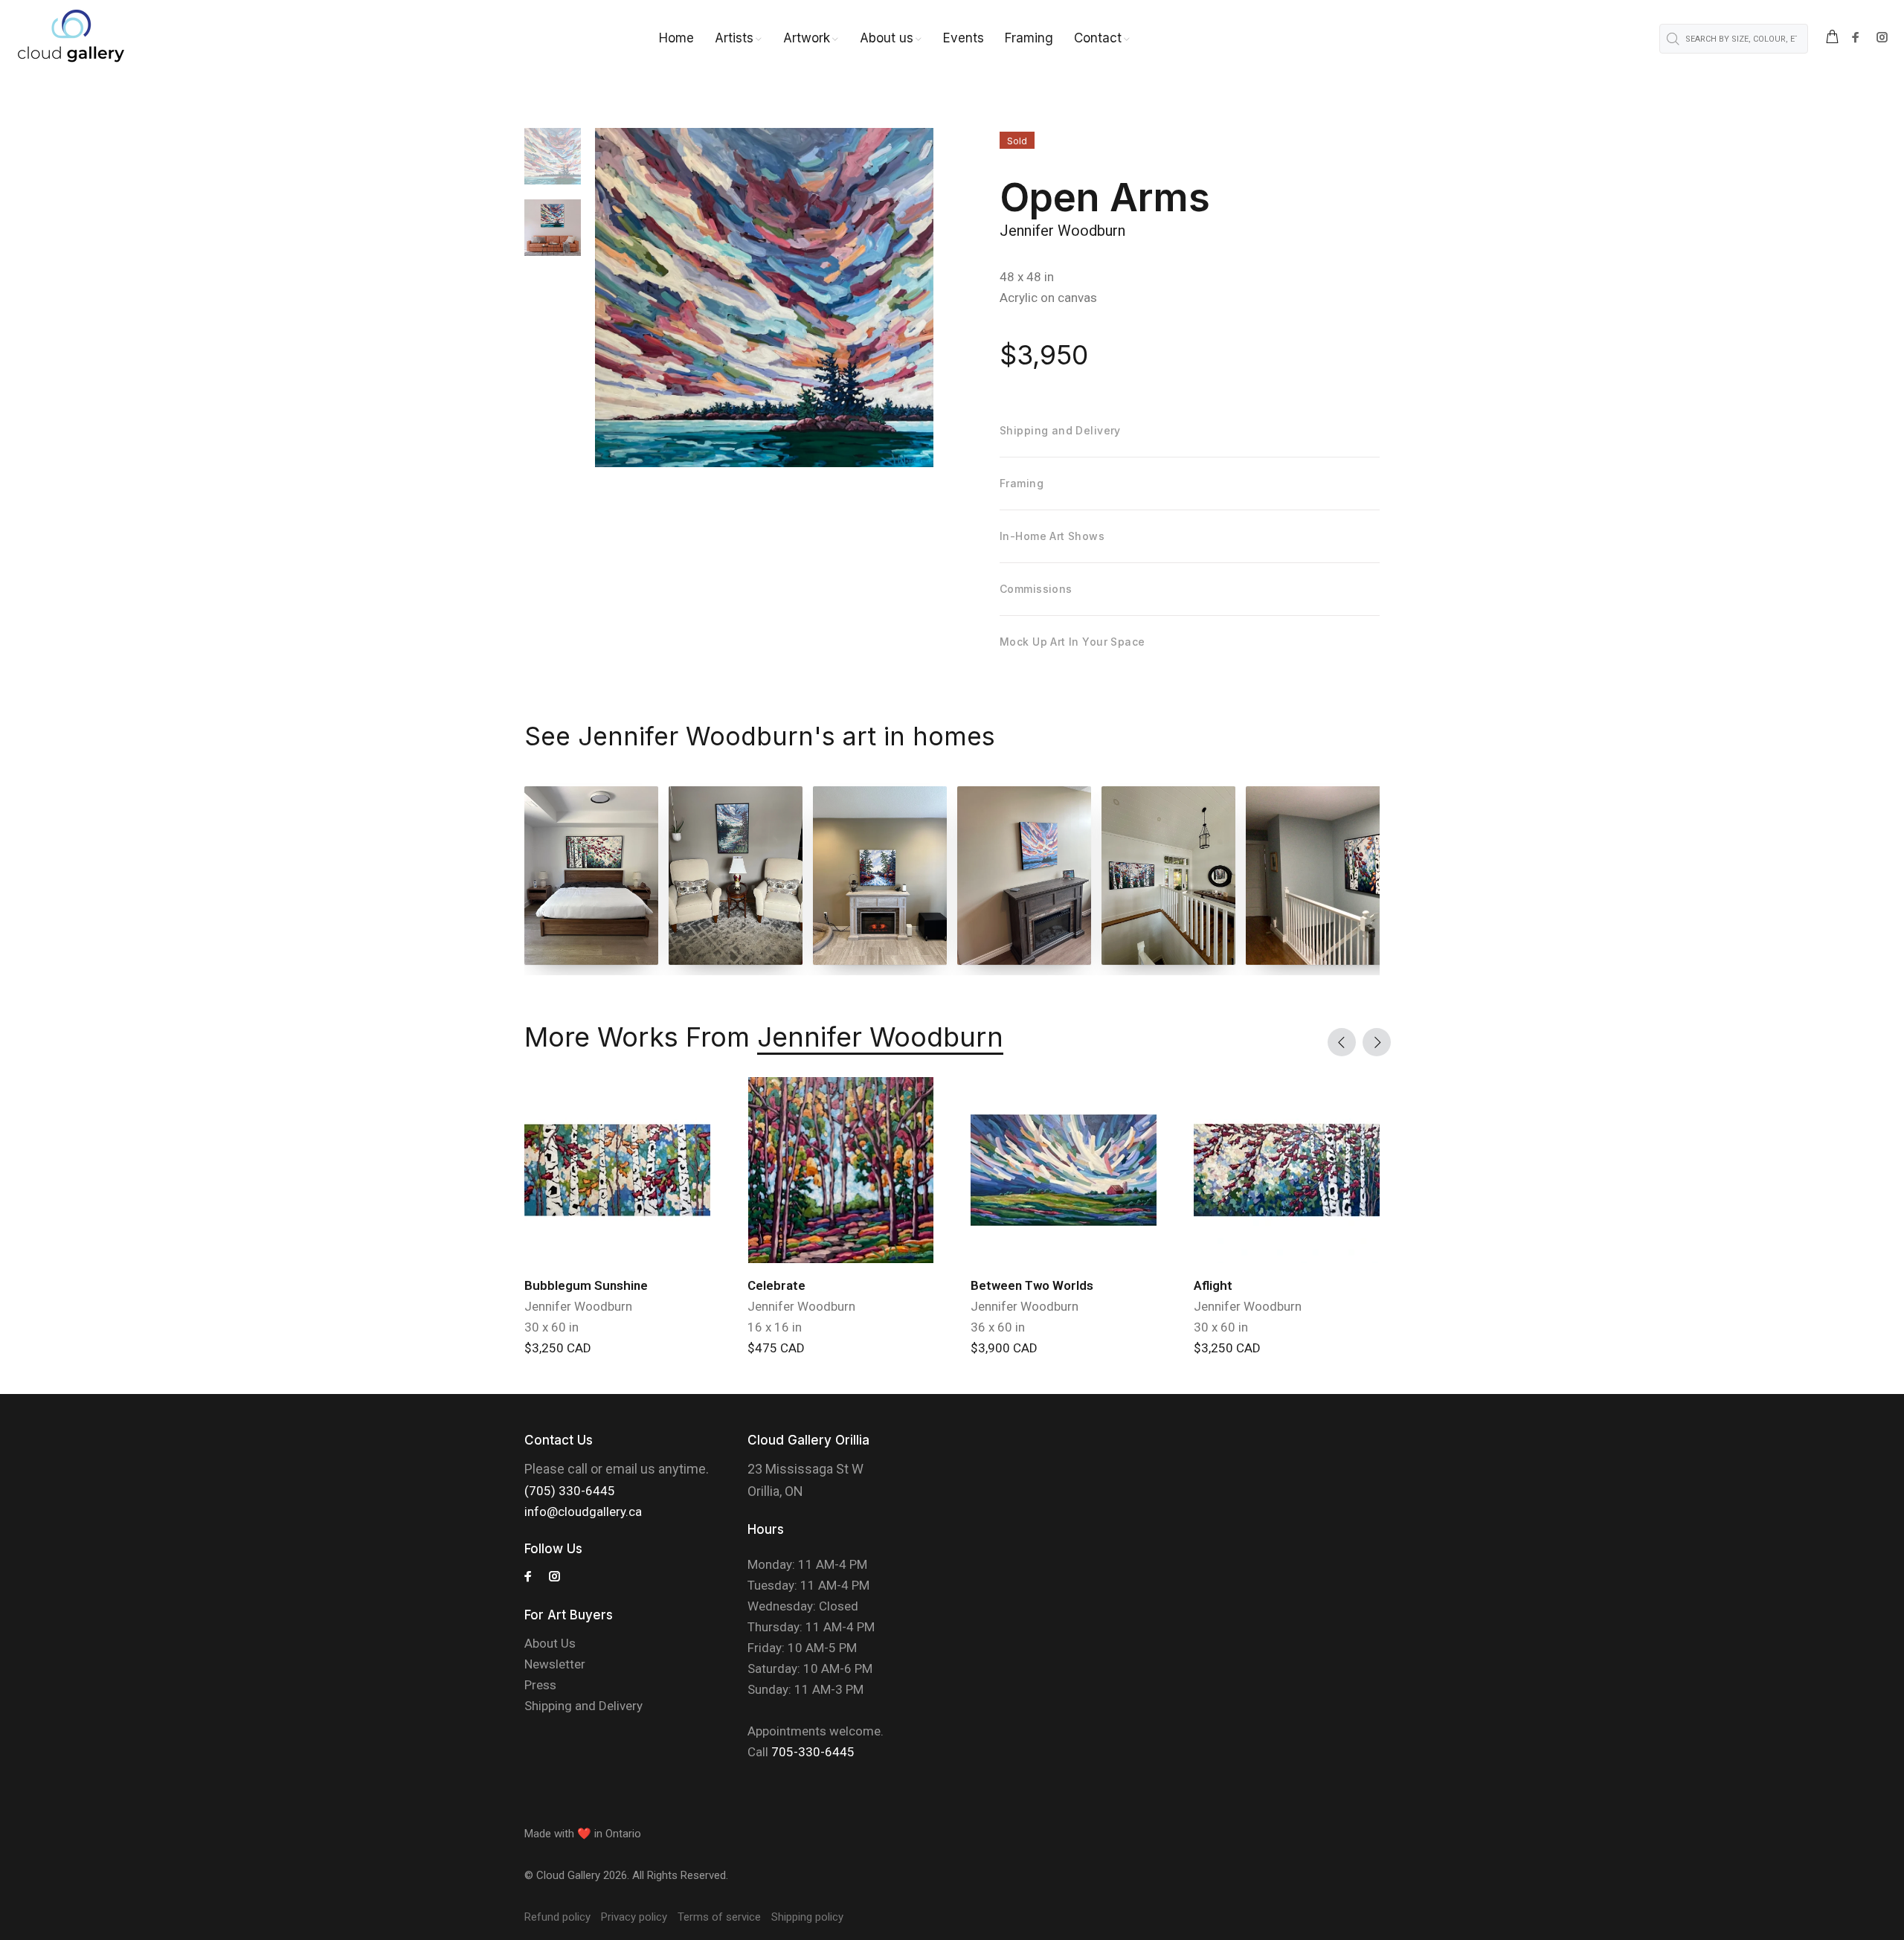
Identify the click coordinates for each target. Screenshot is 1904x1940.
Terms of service (719, 1917)
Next (1377, 1042)
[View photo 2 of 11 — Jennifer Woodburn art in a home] (736, 876)
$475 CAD (776, 1348)
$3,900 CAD (1004, 1348)
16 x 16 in (775, 1327)
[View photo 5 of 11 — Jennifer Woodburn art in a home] (1168, 876)
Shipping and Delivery (583, 1706)
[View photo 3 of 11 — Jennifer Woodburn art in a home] (880, 876)
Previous (1342, 1042)
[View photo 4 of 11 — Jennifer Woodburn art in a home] (1024, 876)
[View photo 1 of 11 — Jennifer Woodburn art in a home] (591, 876)
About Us (550, 1643)
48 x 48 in (1027, 277)
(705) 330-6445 (570, 1491)
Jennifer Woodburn (1062, 231)
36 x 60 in (998, 1327)
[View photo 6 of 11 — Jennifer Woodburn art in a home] (1365, 876)
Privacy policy (634, 1917)
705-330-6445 (813, 1752)
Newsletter (555, 1664)
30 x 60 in (551, 1327)
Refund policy (557, 1917)
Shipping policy (807, 1917)
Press (540, 1685)
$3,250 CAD (558, 1348)
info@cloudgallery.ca (583, 1512)
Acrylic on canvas (1048, 298)
